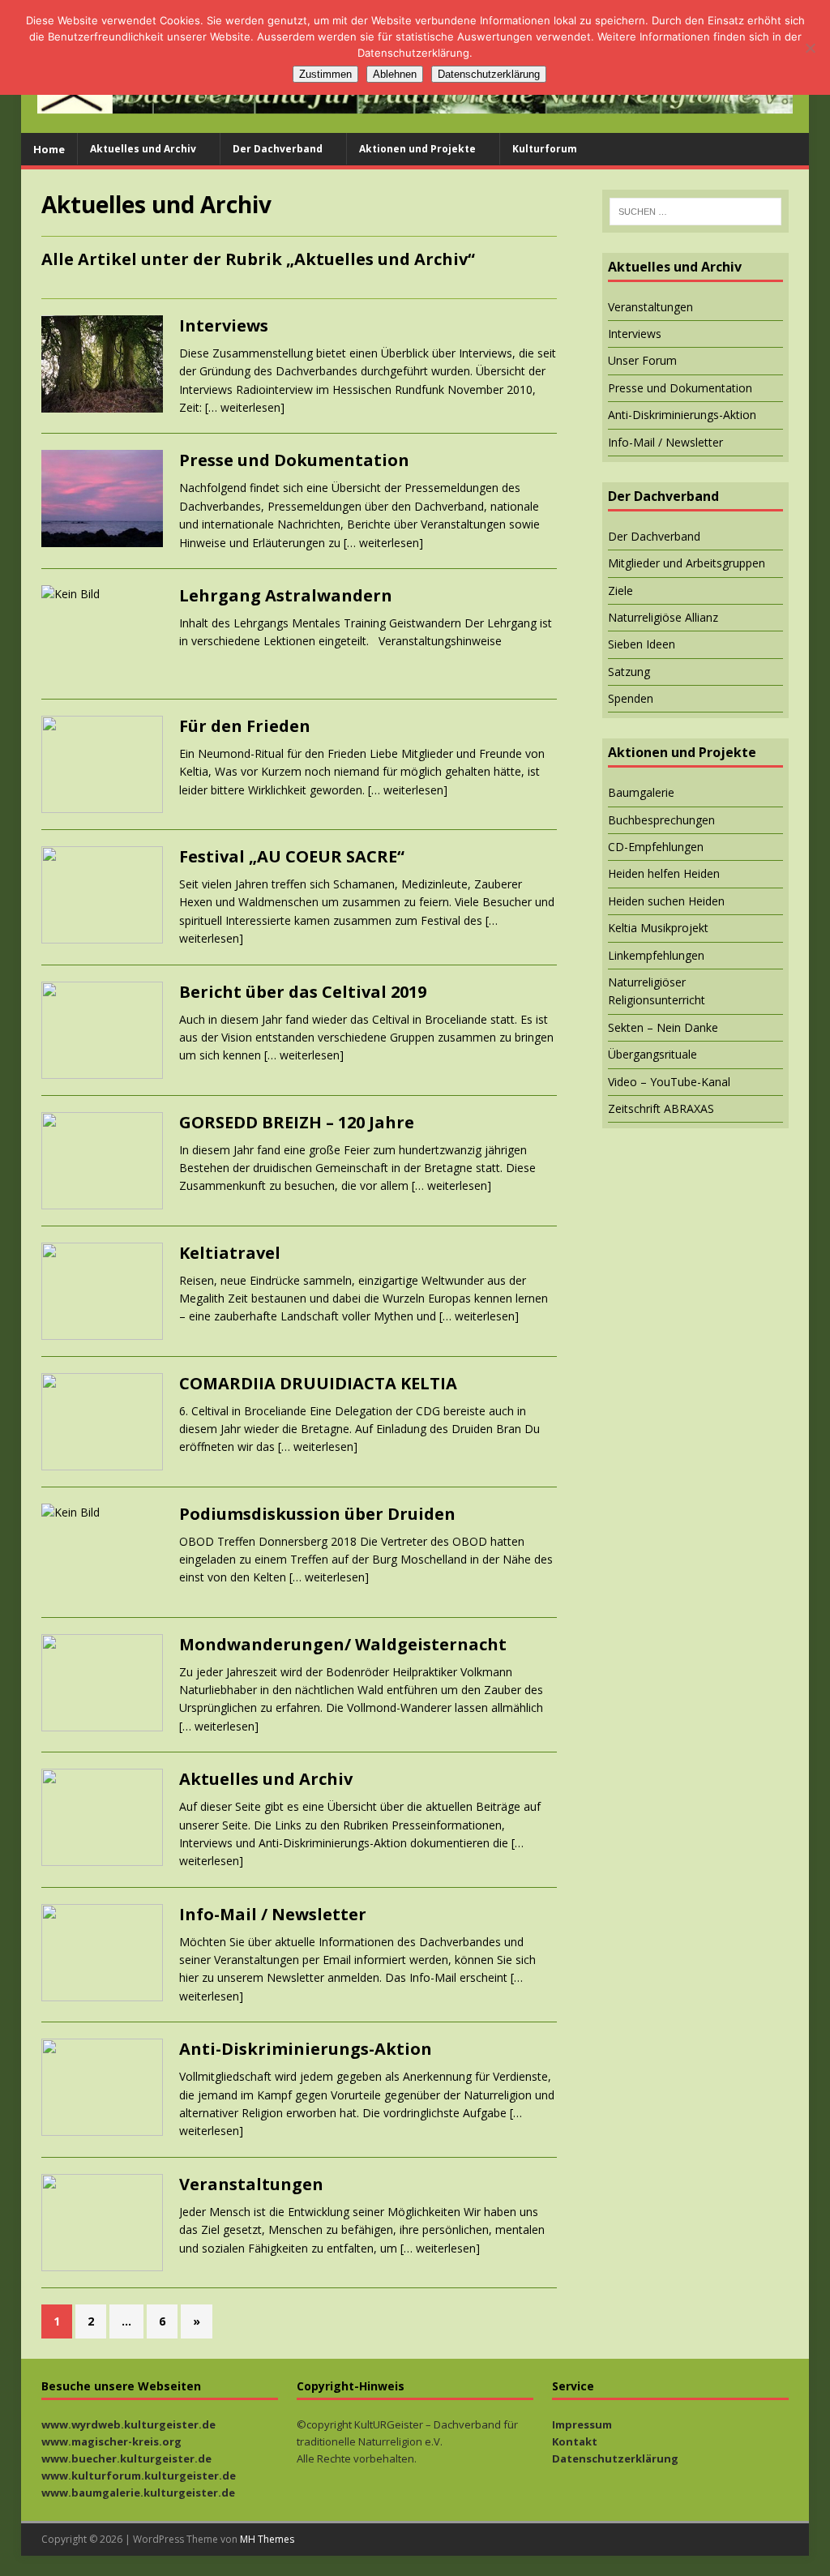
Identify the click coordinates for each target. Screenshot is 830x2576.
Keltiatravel (230, 1253)
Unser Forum (642, 360)
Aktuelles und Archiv (143, 149)
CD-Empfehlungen (656, 847)
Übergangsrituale (652, 1054)
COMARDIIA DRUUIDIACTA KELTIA (318, 1383)
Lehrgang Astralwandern (286, 595)
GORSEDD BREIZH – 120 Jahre (297, 1122)
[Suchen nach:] (695, 212)
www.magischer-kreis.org (111, 2441)
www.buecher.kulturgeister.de (126, 2458)
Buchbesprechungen (661, 820)
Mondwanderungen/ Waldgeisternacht (343, 1644)
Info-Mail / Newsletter (273, 1914)
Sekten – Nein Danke (663, 1027)
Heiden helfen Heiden (664, 873)
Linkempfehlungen (656, 955)
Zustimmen (325, 74)
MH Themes (267, 2539)
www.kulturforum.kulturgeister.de (139, 2475)
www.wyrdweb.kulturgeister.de (128, 2424)
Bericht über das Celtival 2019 (303, 992)
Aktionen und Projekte (417, 149)
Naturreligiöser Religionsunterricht (657, 991)
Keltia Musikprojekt (658, 928)
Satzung (629, 672)
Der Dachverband (278, 149)
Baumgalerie (641, 792)
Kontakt (575, 2441)
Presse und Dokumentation (294, 460)
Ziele (620, 591)
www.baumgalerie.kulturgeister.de (138, 2493)
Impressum (582, 2424)
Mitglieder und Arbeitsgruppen (687, 563)
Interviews (224, 325)
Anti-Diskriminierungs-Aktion (306, 2049)
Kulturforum (545, 149)
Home (49, 149)
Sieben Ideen (642, 644)
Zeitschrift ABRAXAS (661, 1108)
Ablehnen (395, 74)
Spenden (631, 698)
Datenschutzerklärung (615, 2458)
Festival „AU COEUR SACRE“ (292, 856)
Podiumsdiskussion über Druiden (317, 1514)
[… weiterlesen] (245, 407)
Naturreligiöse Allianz (663, 617)
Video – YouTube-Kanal (669, 1082)
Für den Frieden (245, 726)
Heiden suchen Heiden (666, 901)
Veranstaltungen (251, 2184)
